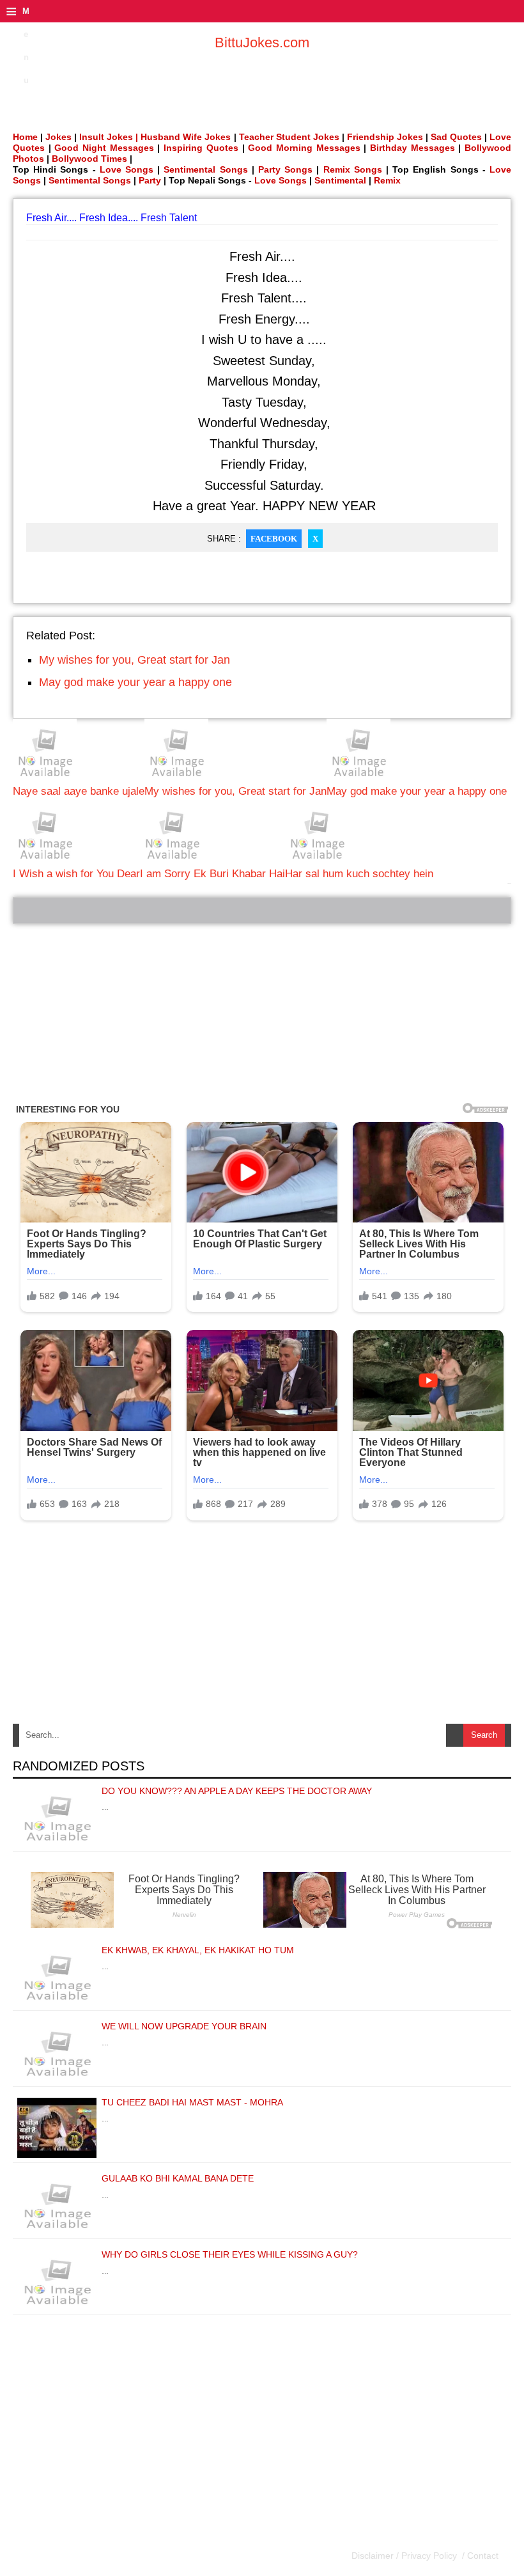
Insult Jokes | (109, 137)
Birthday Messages (412, 148)
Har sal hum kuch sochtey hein (359, 874)
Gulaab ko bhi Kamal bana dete (178, 2178)
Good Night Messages (104, 148)
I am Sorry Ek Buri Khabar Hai (212, 874)
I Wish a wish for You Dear (76, 874)
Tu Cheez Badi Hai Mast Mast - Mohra (192, 2102)
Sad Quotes (456, 137)
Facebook (274, 539)
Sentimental (340, 180)
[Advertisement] (262, 1013)
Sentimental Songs (205, 169)
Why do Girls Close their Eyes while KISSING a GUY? (230, 2254)
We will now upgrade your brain (184, 2026)
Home (25, 137)
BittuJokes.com (262, 43)
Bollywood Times (89, 159)
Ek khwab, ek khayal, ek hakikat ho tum (198, 1950)
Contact (482, 2556)
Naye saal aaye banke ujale (79, 791)
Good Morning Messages (304, 148)
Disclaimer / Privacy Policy (405, 2556)
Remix (387, 180)
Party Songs (285, 169)
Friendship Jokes (385, 137)
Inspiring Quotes (201, 148)
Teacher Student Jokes (289, 137)
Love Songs (127, 169)
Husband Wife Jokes (187, 137)
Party (150, 180)
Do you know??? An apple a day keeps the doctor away (237, 1791)
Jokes (58, 137)
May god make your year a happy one (135, 682)
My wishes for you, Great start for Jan (135, 660)
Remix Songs (353, 169)
